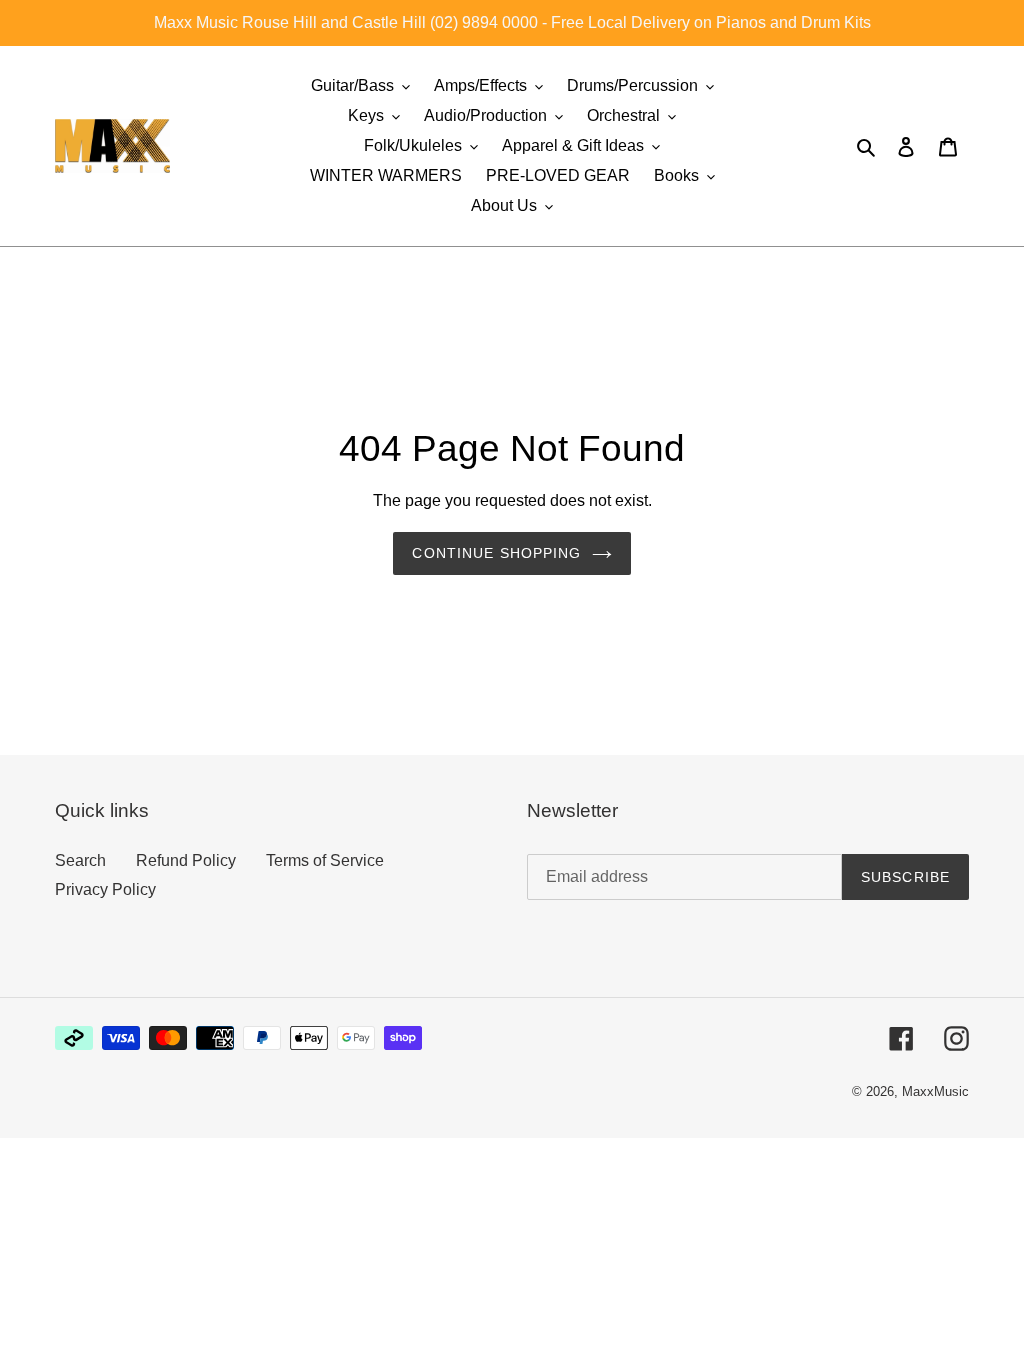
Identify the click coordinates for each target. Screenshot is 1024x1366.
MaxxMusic (935, 1091)
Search (80, 860)
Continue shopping (496, 553)
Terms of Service (325, 860)
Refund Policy (186, 860)
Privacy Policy (105, 889)
